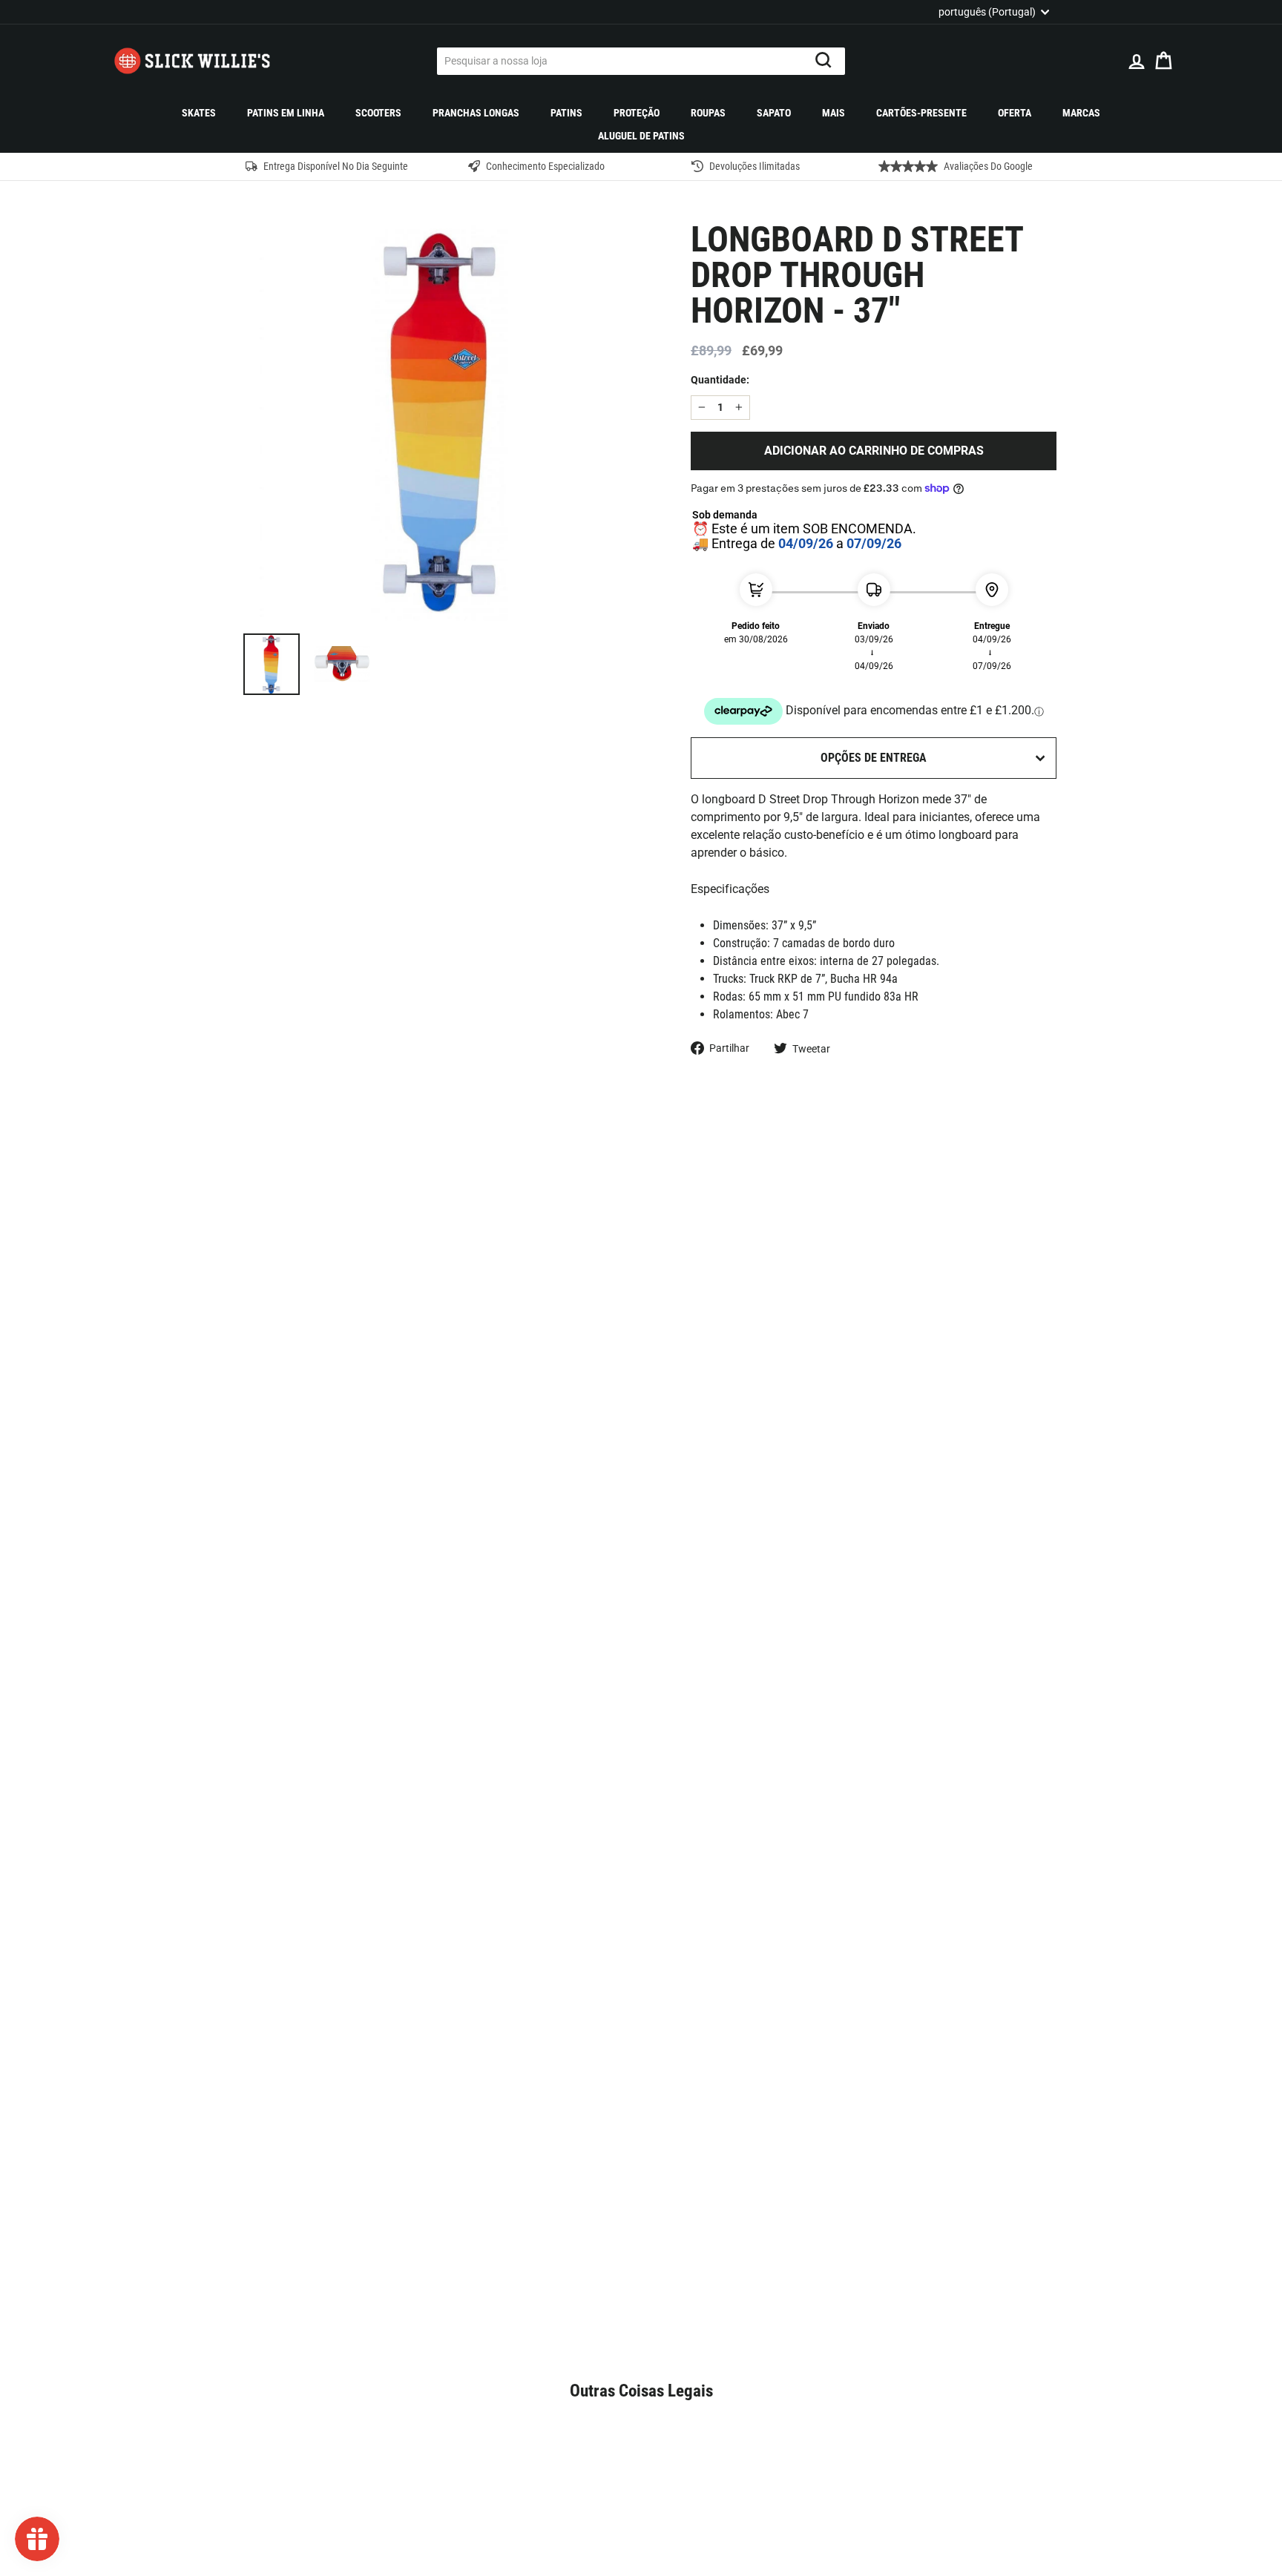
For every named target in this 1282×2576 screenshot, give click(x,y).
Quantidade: (720, 380)
